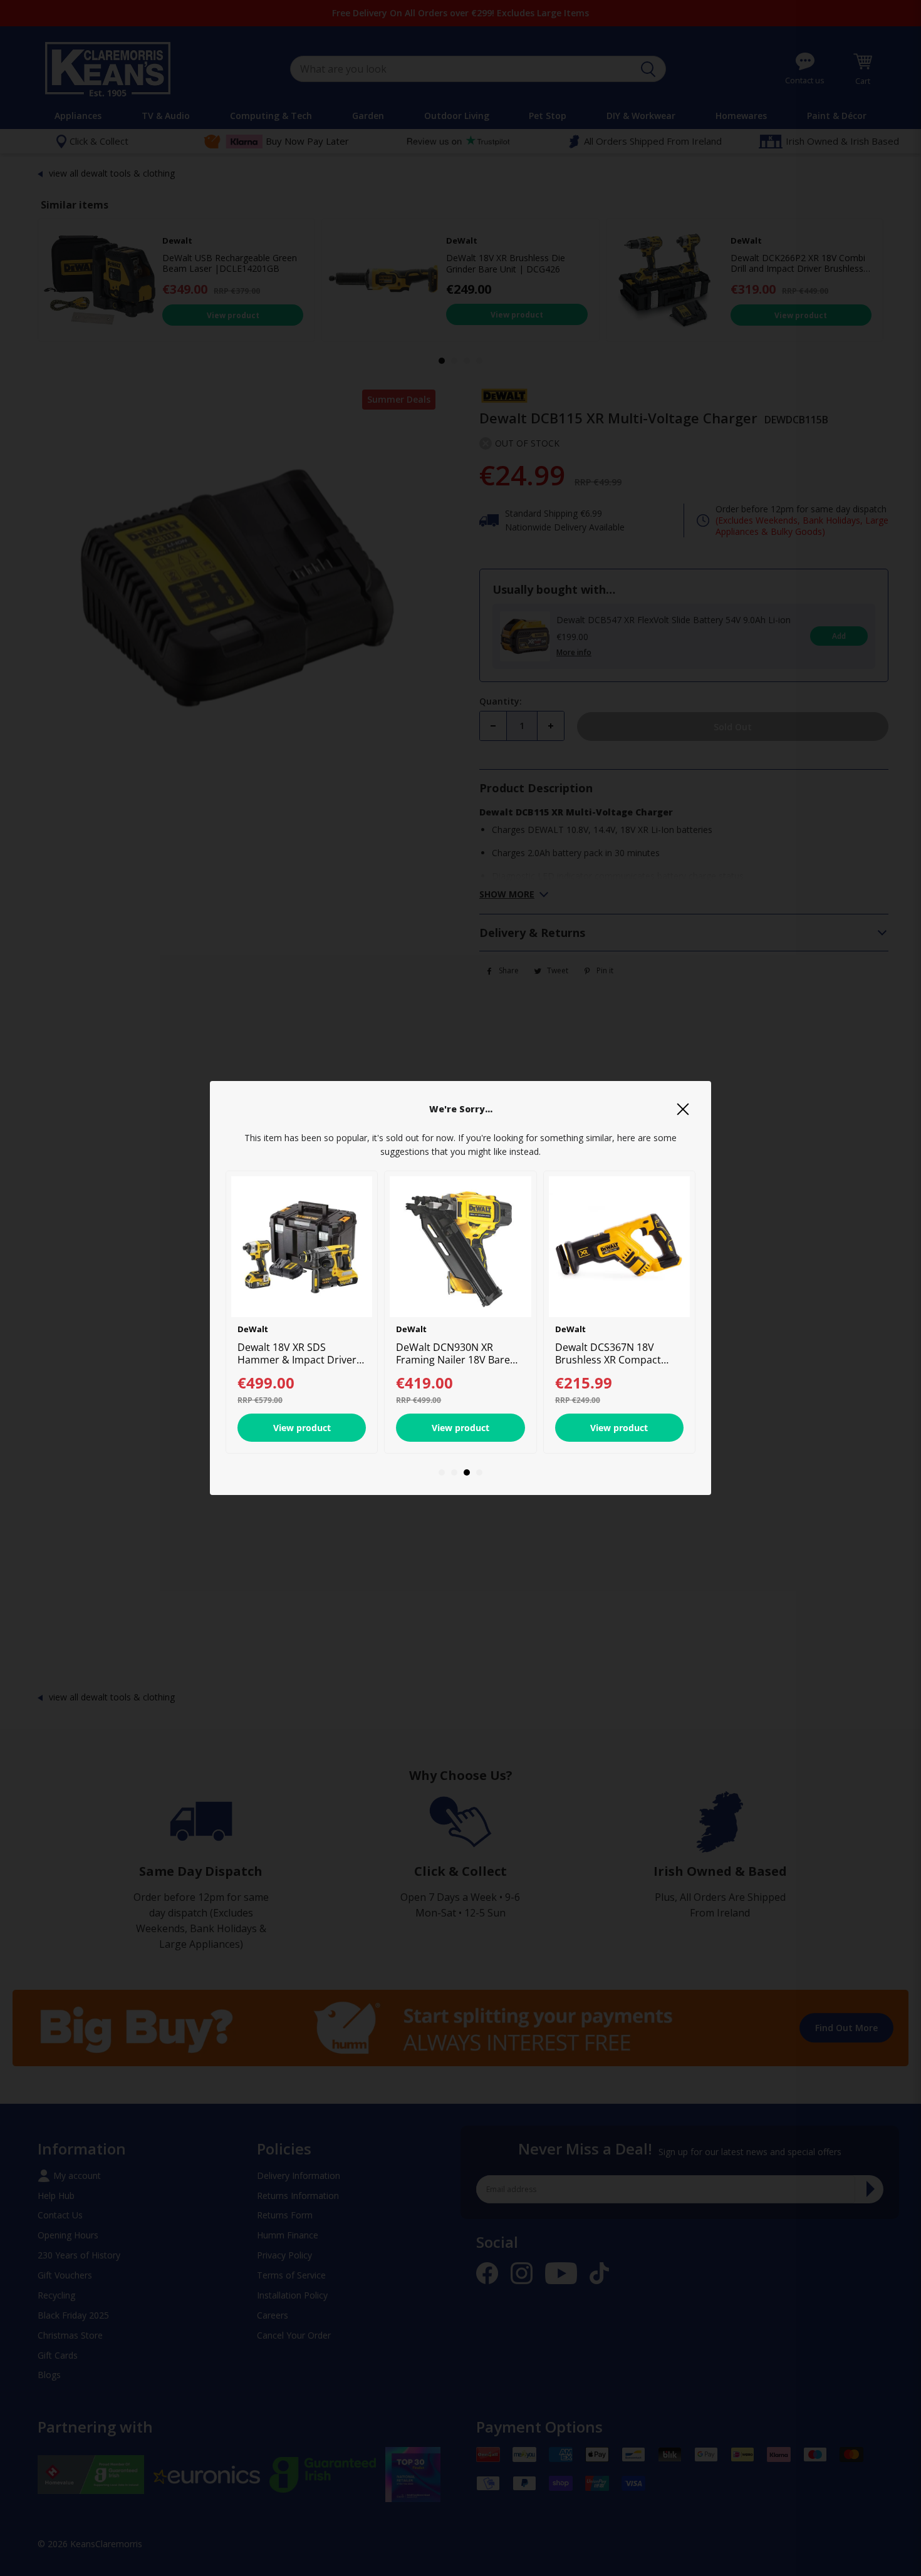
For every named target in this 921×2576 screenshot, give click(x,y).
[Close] (683, 1109)
